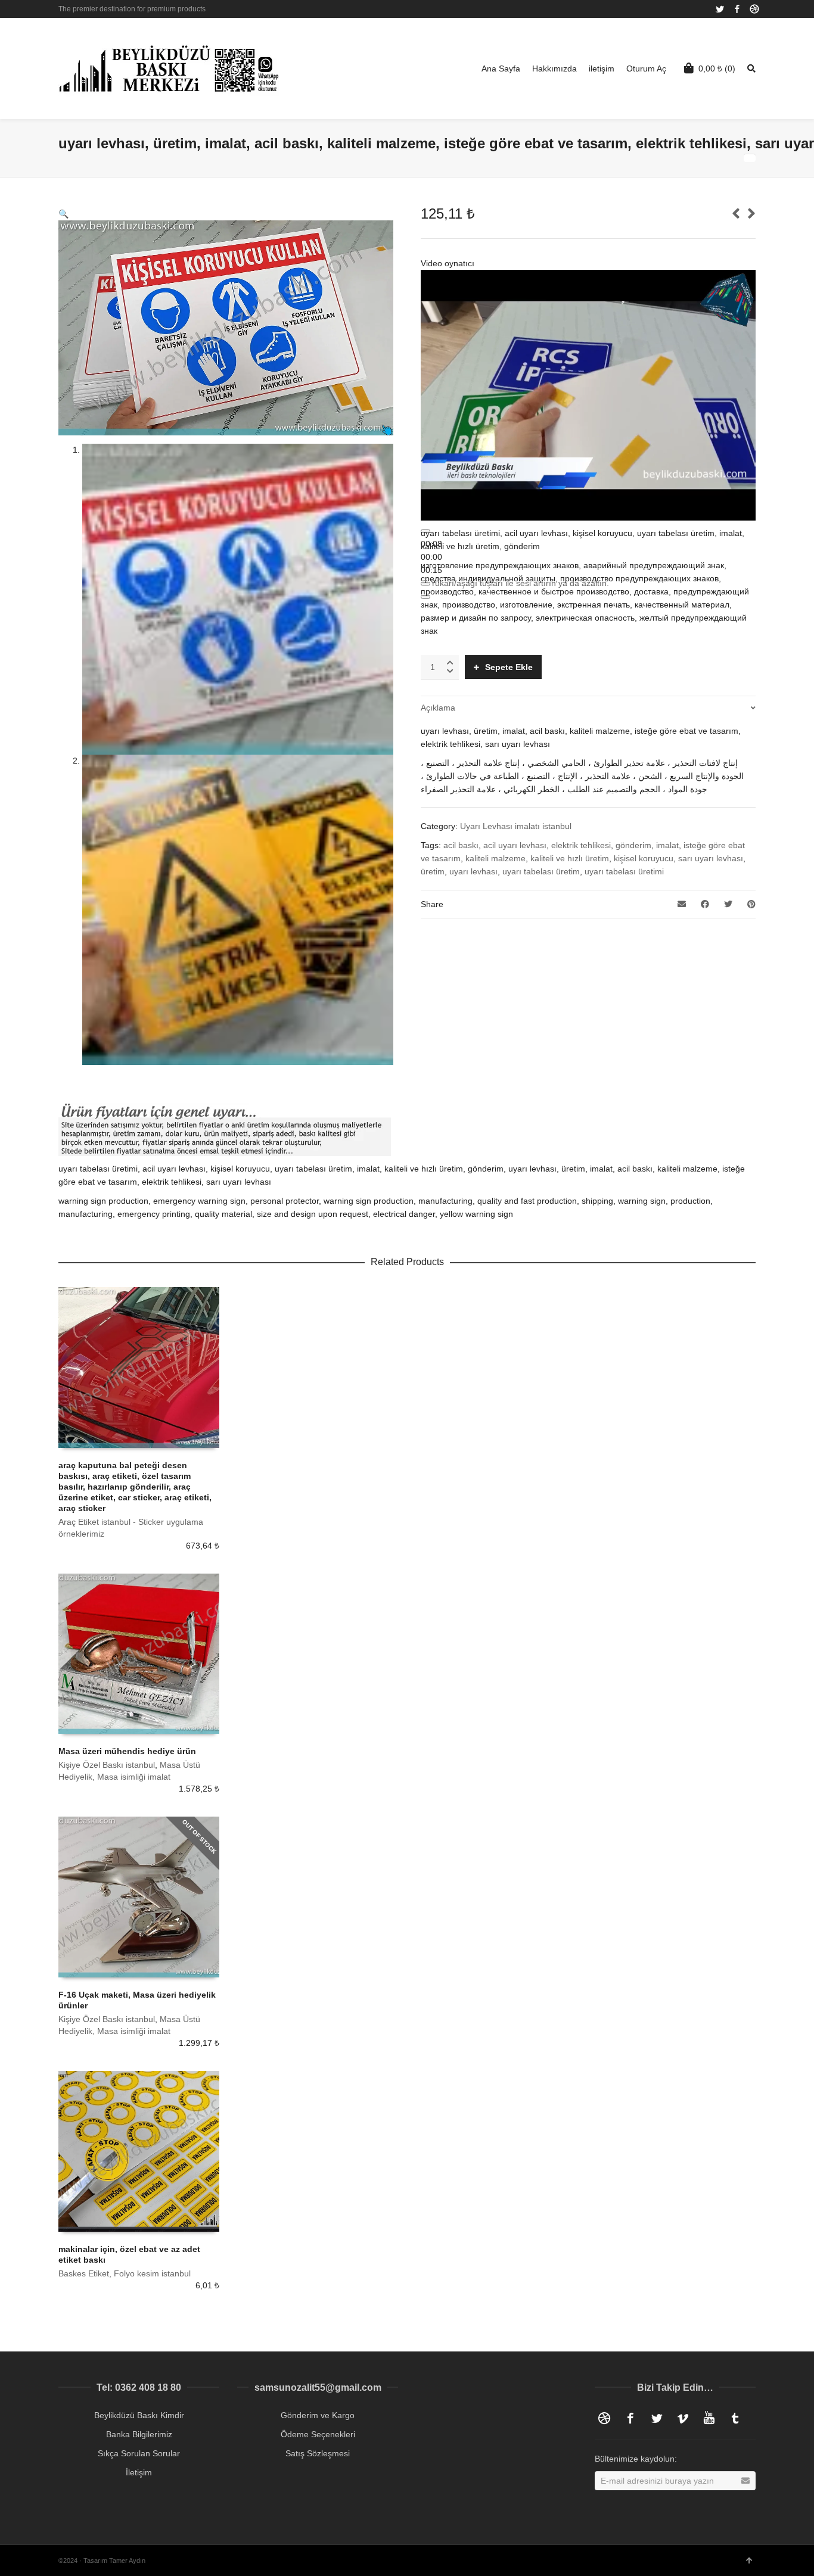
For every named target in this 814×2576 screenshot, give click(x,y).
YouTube (709, 2418)
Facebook (737, 9)
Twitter (720, 9)
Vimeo (683, 2418)
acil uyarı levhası (515, 845)
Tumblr (735, 2418)
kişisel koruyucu (644, 858)
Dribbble (754, 9)
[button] (63, 214)
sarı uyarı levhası (711, 858)
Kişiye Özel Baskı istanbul (107, 1765)
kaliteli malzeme (495, 858)
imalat (667, 845)
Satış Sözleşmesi (318, 2453)
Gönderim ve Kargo (318, 2415)
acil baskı (461, 845)
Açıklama (438, 708)
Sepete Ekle (509, 667)
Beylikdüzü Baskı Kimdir (139, 2415)
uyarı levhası (473, 871)
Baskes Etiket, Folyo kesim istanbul (125, 2273)
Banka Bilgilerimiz (139, 2434)
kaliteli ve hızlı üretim (570, 858)
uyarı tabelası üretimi (624, 871)
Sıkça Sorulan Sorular (139, 2453)
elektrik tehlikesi (581, 845)
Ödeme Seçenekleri (318, 2434)
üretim (433, 871)
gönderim (633, 845)
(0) (717, 68)
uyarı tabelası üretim (541, 871)
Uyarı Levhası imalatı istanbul (516, 826)
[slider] (431, 557)
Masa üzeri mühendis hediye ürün (127, 1751)
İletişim (139, 2472)
